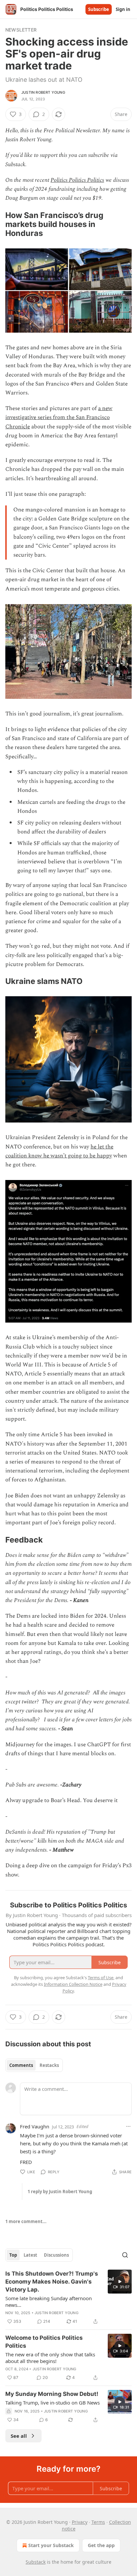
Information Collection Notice (73, 1984)
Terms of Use (101, 1978)
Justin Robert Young (43, 92)
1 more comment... (26, 2221)
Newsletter (21, 30)
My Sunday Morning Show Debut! (52, 2394)
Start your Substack (51, 2545)
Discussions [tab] (56, 2255)
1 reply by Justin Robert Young (60, 2192)
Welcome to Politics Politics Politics (44, 2342)
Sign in (123, 9)
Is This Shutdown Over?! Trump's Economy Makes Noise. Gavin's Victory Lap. (52, 2282)
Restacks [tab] (49, 2065)
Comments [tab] (21, 2065)
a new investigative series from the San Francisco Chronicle (59, 417)
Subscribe (99, 9)
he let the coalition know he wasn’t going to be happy (59, 1151)
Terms (98, 2522)
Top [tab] (13, 2255)
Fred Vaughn (35, 2126)
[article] (68, 2298)
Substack (36, 2562)
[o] (120, 2282)
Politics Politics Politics (77, 180)
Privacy (80, 2522)
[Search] (125, 2255)
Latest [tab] (30, 2255)
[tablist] (34, 2065)
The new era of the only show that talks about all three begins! (50, 2358)
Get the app (101, 2545)
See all (19, 2436)
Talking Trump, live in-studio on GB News (53, 2403)
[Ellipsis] (128, 2126)
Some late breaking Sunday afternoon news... (49, 2302)
